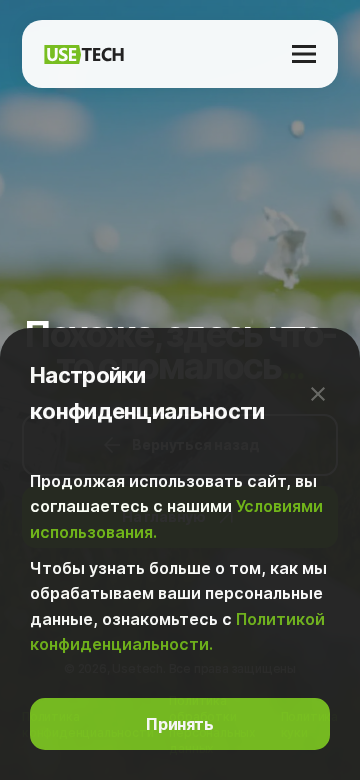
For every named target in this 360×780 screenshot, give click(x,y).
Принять (179, 724)
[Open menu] (304, 54)
